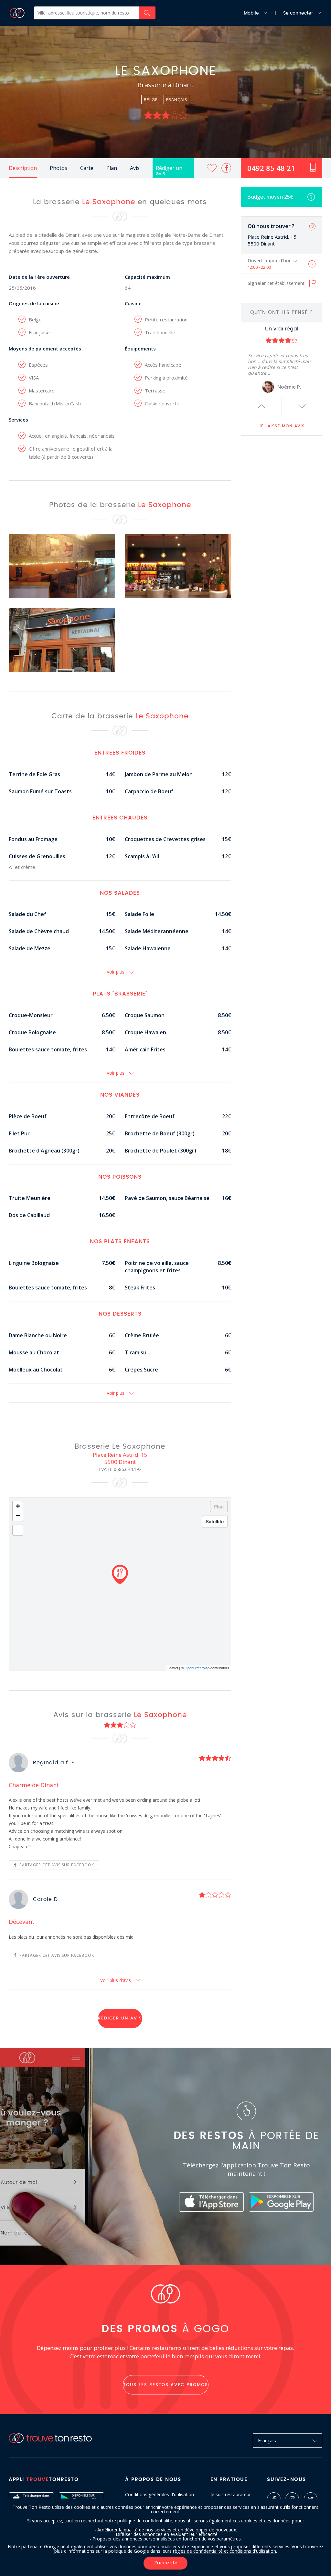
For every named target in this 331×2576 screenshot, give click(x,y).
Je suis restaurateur (231, 2495)
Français (267, 2440)
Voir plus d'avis (116, 1980)
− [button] (18, 1516)
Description (23, 168)
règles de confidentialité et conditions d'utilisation (224, 2551)
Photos (59, 168)
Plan (112, 168)
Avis (135, 168)
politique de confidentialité (145, 2521)
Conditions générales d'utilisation (160, 2495)
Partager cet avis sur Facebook (56, 1865)
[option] (282, 360)
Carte (87, 168)
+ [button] (18, 1506)
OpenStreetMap (197, 1668)
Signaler (276, 283)
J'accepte (165, 2563)
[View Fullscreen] (18, 1530)
